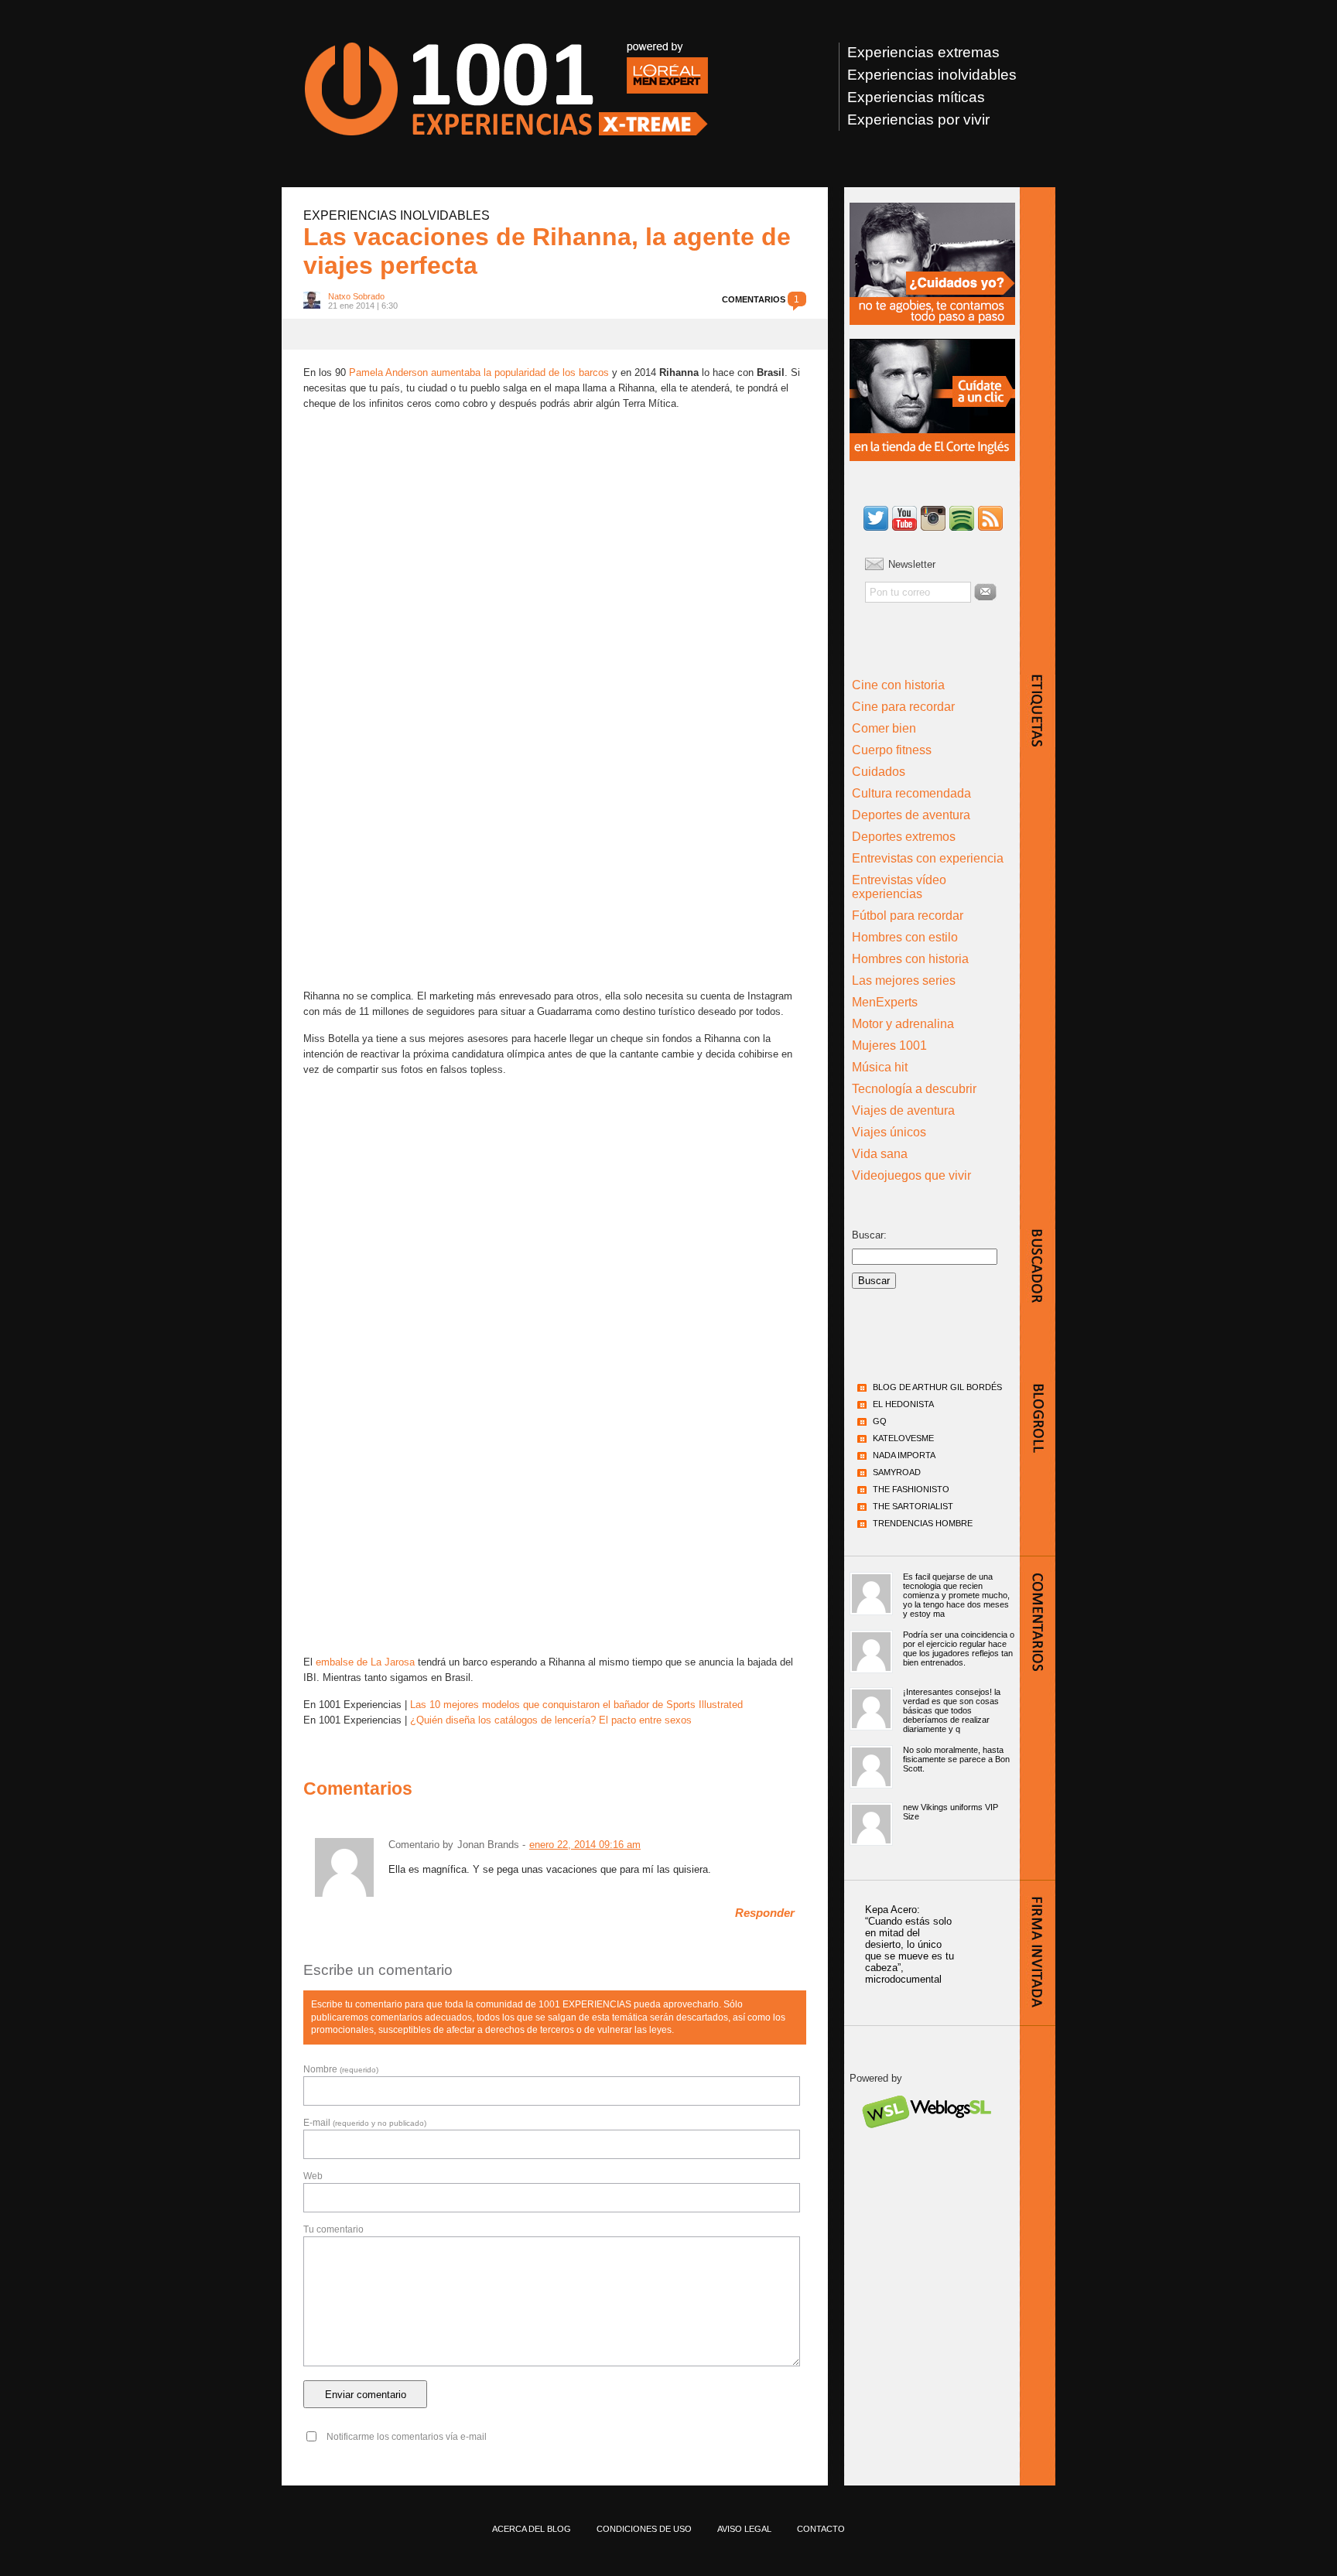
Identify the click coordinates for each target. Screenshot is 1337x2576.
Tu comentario (333, 2229)
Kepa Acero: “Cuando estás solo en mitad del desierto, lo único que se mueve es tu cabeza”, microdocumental (910, 1944)
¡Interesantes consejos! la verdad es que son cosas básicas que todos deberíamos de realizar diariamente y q (952, 1710)
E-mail (365, 2123)
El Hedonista (903, 1404)
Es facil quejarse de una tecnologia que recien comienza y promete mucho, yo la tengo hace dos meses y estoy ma (956, 1595)
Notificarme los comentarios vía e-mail (407, 2437)
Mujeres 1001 (889, 1045)
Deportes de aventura (911, 815)
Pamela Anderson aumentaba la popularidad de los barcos (479, 372)
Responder (765, 1913)
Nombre (341, 2069)
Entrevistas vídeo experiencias (899, 887)
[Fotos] (933, 519)
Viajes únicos (889, 1132)
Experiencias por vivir (918, 120)
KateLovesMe (903, 1438)
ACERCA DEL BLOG (532, 2529)
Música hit (880, 1067)
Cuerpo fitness (892, 750)
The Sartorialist (913, 1506)
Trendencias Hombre (923, 1523)
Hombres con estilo (905, 937)
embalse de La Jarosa (365, 1662)
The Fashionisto (911, 1489)
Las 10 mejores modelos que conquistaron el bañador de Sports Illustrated (576, 1705)
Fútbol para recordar (908, 916)
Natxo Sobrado (356, 296)
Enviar (985, 592)
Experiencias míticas (916, 97)
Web (313, 2176)
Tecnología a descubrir (914, 1089)
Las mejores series (904, 981)
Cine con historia (898, 685)
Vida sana (880, 1154)
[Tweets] (876, 519)
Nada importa (904, 1455)
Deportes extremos (904, 837)
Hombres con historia (910, 959)
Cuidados (879, 772)
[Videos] (904, 519)
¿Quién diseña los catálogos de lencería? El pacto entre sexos (551, 1720)
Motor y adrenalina (903, 1024)
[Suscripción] (990, 519)
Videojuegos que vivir (911, 1175)
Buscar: (869, 1235)
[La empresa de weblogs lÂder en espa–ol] (926, 2142)
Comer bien (884, 728)
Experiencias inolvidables (932, 75)
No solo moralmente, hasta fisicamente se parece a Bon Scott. (956, 1759)
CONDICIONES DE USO (644, 2529)
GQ (880, 1421)
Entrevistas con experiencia (928, 858)
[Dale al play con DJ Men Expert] (962, 519)
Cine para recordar (903, 707)
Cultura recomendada (911, 793)
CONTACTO (821, 2529)
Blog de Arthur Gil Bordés (937, 1387)
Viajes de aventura (903, 1110)
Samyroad (897, 1472)
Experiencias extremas (923, 52)
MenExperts (885, 1002)
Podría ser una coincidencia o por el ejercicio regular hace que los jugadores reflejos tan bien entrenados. (959, 1648)
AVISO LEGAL (744, 2529)
